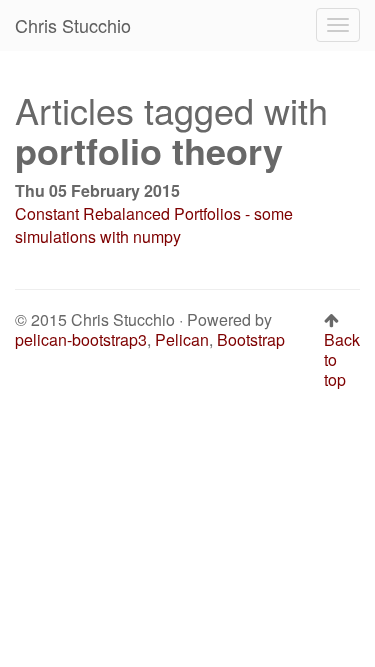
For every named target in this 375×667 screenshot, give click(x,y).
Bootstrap (251, 339)
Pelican (182, 339)
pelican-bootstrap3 (81, 339)
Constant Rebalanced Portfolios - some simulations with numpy (154, 225)
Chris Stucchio (73, 25)
